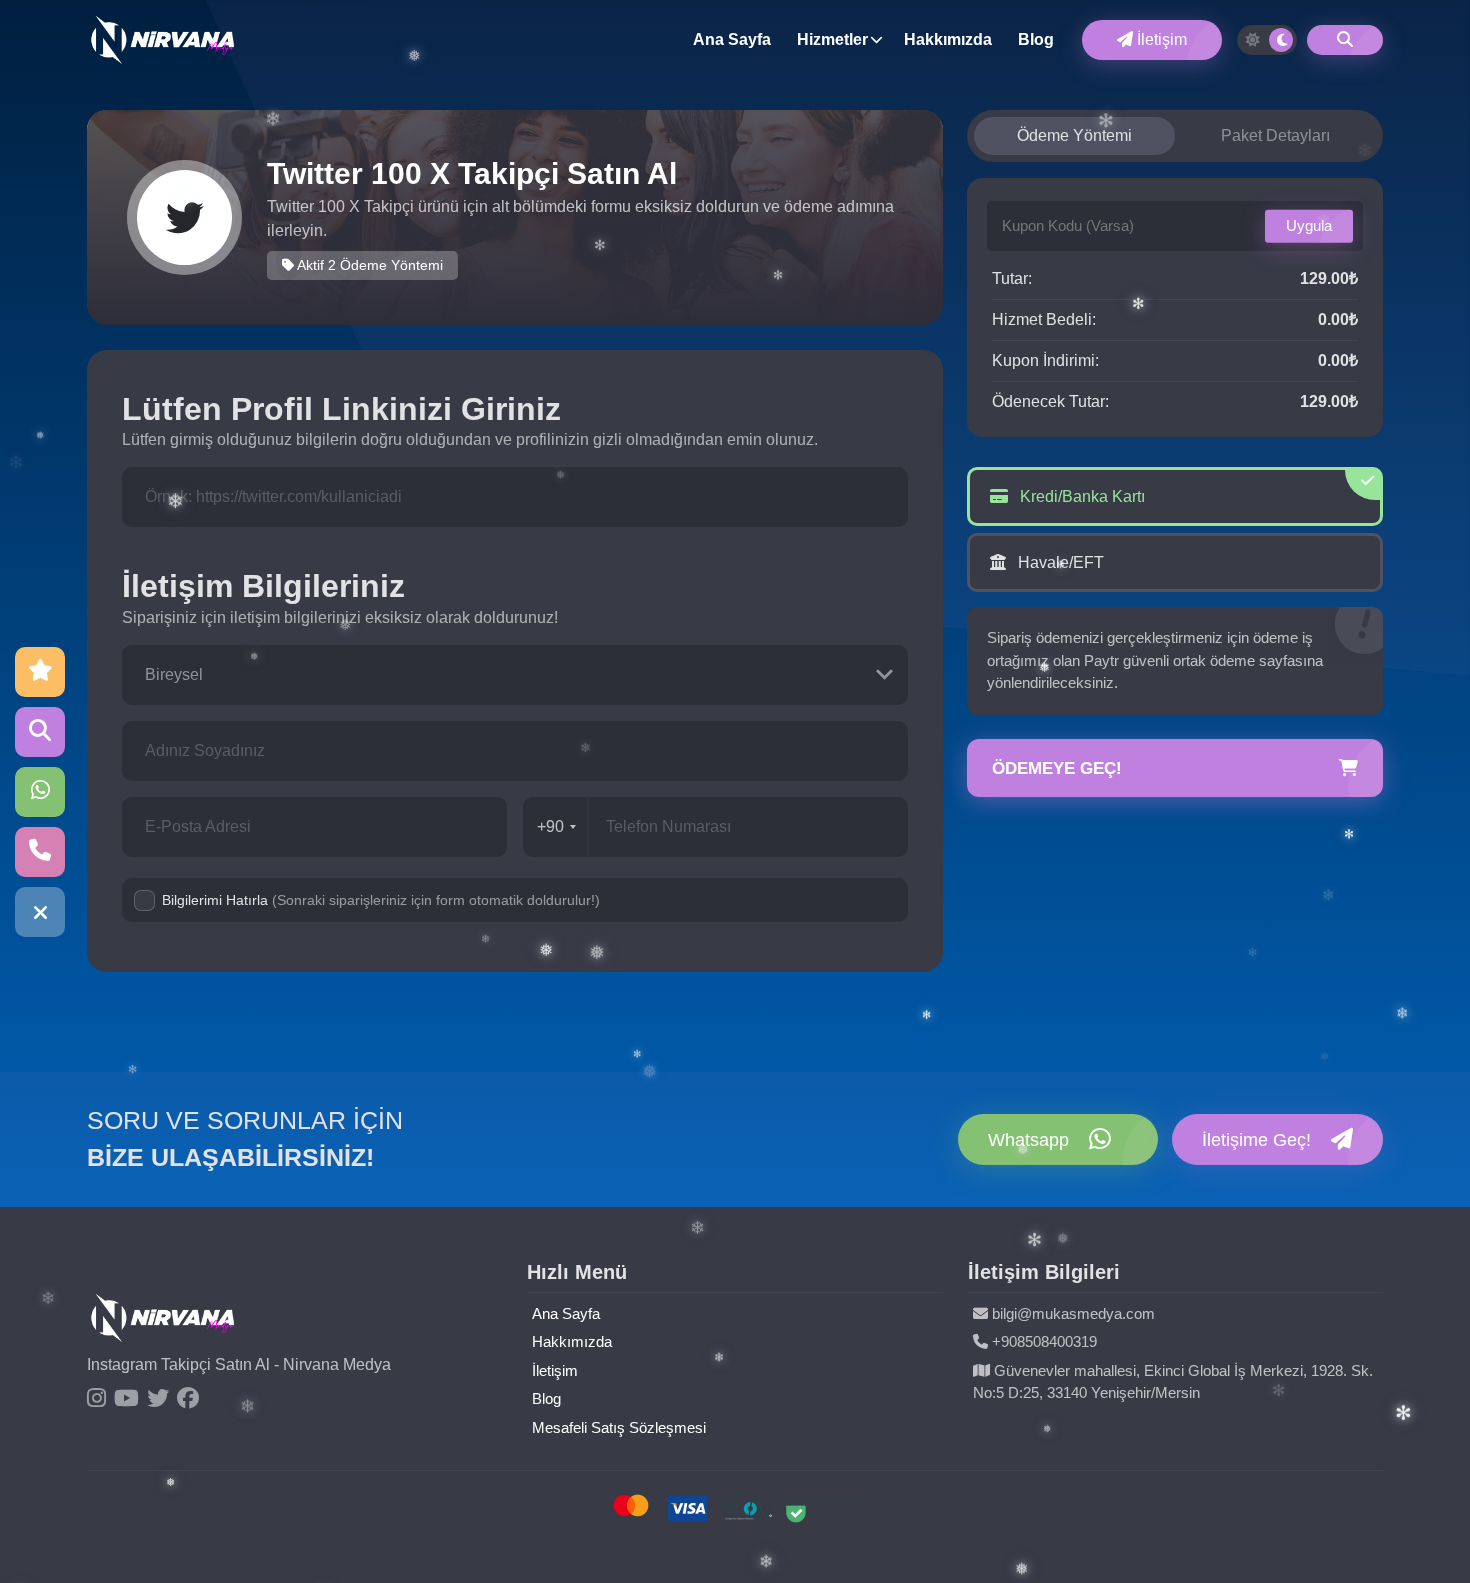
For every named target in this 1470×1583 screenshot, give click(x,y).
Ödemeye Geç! (1057, 768)
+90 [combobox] (550, 826)
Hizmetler (832, 39)
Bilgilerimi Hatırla (381, 900)
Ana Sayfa (732, 39)
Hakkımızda (948, 39)
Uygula (1309, 225)
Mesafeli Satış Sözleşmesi (619, 1427)
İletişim (1160, 39)
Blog (1036, 39)
